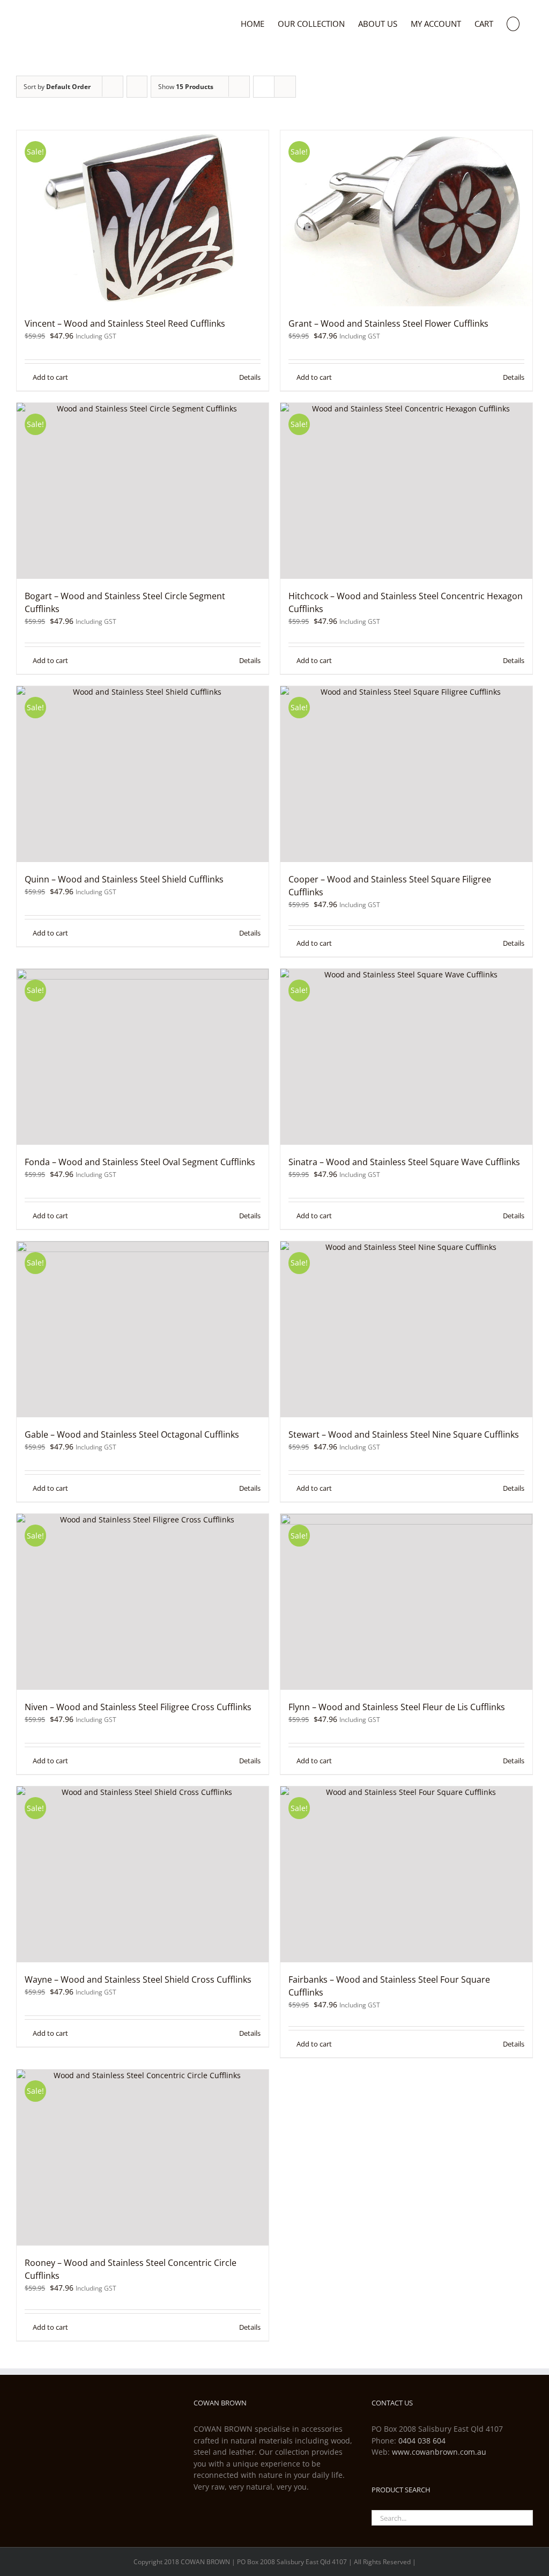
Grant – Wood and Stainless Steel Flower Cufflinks (388, 323)
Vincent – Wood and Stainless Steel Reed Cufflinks (125, 323)
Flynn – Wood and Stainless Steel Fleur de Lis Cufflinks (397, 1707)
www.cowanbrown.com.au (439, 2452)
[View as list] (285, 87)
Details (250, 377)
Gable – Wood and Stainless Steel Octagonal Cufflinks (132, 1434)
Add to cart (50, 377)
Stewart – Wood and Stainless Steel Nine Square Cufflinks (404, 1434)
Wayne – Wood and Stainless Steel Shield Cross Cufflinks (138, 1979)
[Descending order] (137, 87)
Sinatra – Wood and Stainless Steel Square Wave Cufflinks (404, 1162)
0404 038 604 (422, 2441)
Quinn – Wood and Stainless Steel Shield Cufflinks (124, 879)
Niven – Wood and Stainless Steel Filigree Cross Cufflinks (138, 1707)
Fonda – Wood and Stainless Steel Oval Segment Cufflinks (140, 1162)
